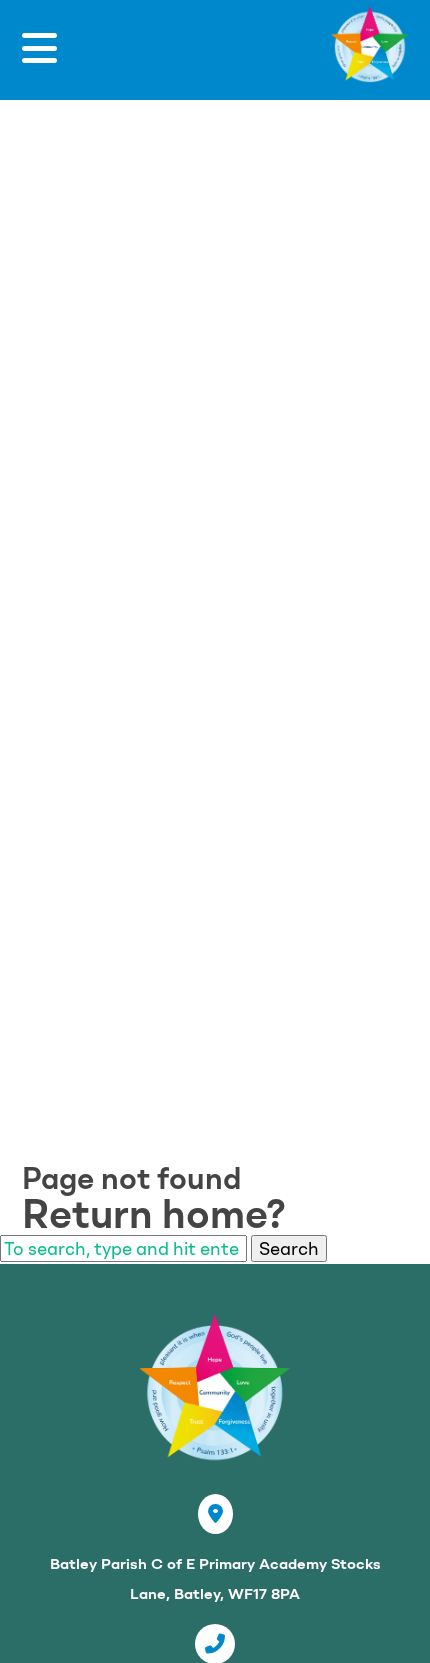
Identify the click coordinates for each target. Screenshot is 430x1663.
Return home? (154, 1214)
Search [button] (289, 1248)
